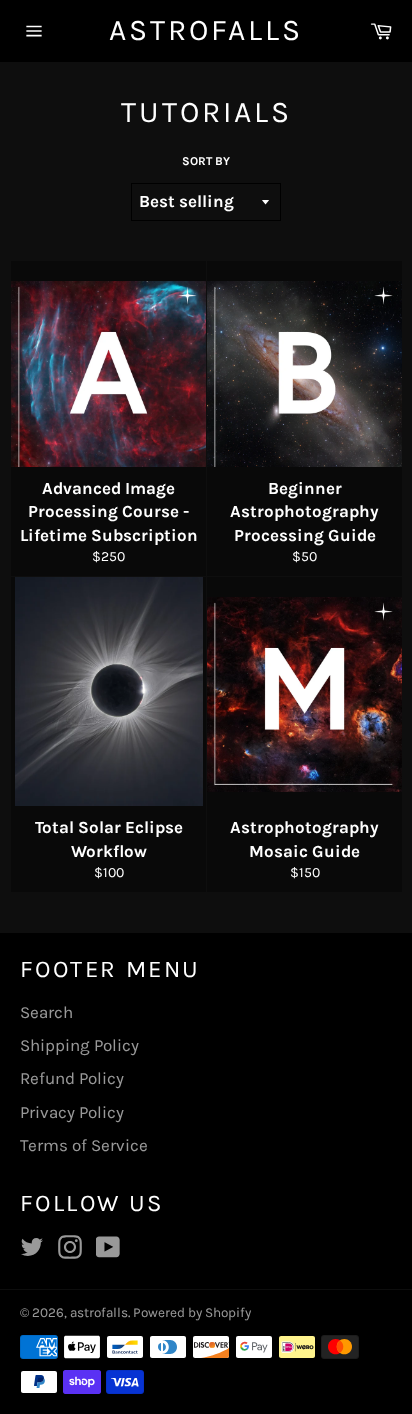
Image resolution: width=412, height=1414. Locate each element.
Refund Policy (72, 1078)
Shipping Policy (79, 1045)
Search (46, 1012)
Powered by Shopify (192, 1312)
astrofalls (206, 30)
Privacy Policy (72, 1112)
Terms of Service (84, 1145)
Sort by (206, 161)
